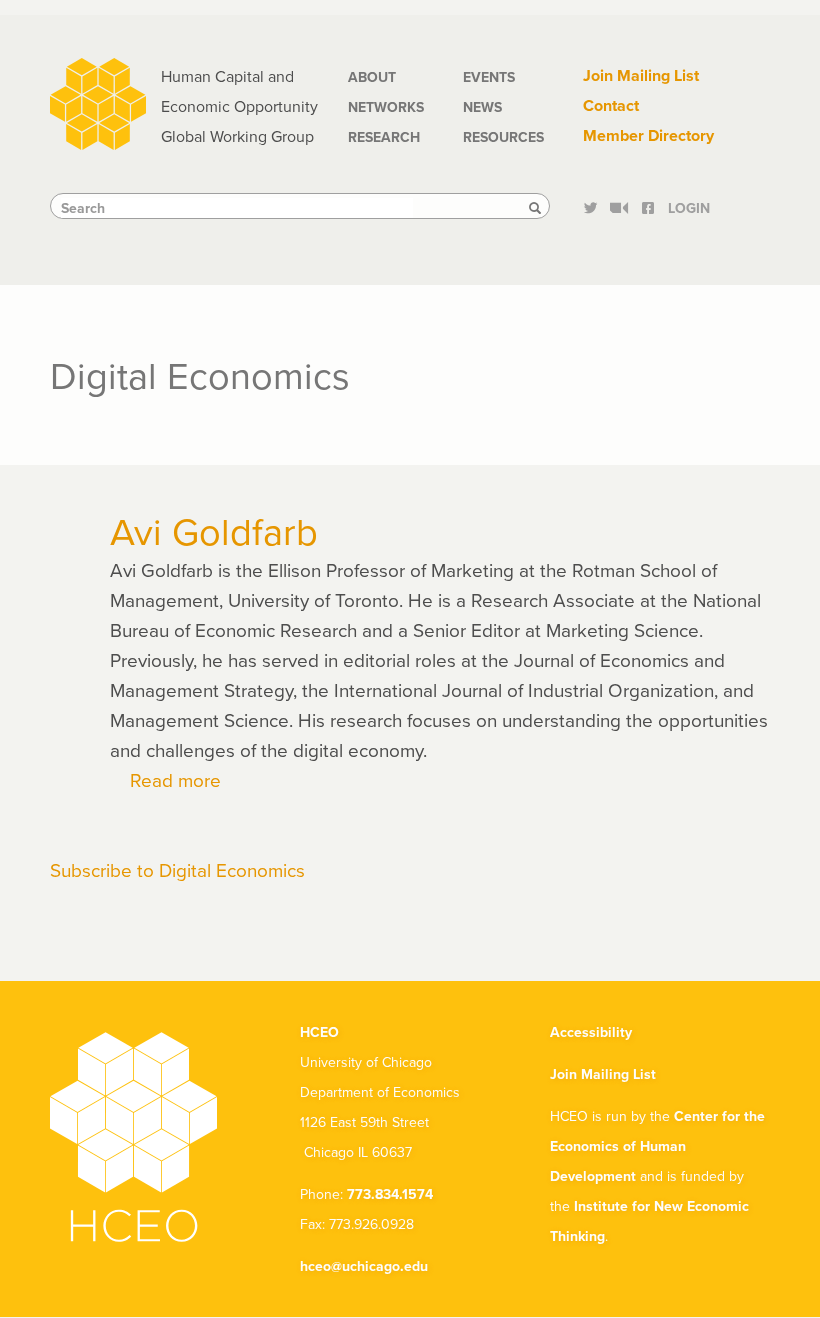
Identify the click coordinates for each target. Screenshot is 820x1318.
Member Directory (648, 135)
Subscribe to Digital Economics (177, 869)
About (372, 77)
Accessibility (591, 1032)
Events (489, 77)
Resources (503, 137)
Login (689, 208)
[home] (98, 101)
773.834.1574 (390, 1194)
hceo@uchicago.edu (364, 1266)
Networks (386, 107)
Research (384, 137)
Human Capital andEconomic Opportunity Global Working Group (239, 106)
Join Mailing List (641, 75)
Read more (175, 779)
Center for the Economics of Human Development (657, 1146)
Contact (611, 105)
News (482, 107)
